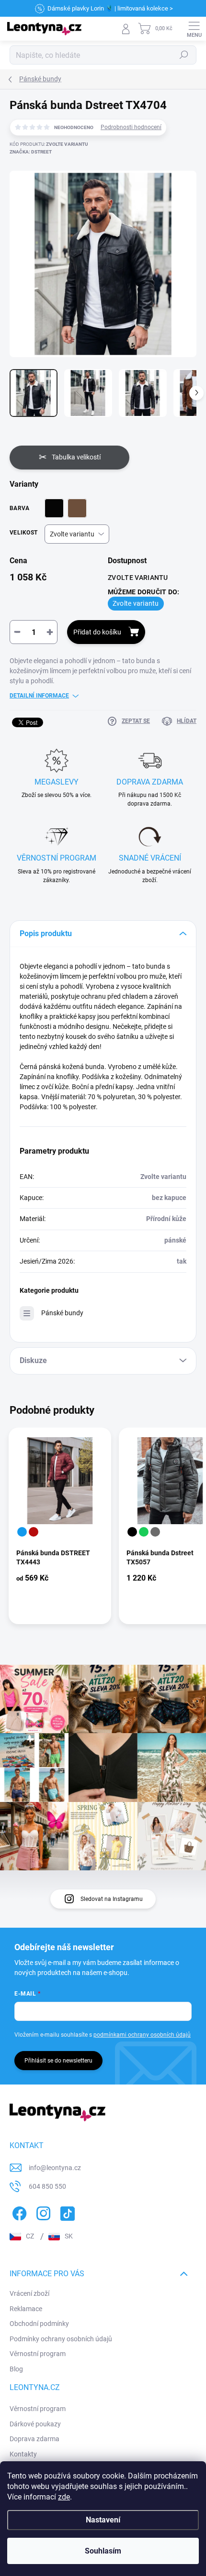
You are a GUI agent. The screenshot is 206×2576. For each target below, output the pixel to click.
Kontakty (23, 2454)
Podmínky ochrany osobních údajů (61, 2339)
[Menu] (194, 29)
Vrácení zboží (29, 2293)
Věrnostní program (38, 2354)
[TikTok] (66, 2212)
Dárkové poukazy (35, 2424)
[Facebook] (18, 2212)
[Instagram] (42, 2212)
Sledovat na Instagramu (112, 1899)
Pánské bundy (62, 1313)
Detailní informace (39, 696)
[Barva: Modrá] (22, 1532)
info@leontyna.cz (55, 2168)
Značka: (31, 152)
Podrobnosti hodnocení (131, 127)
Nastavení (103, 2520)
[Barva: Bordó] (34, 1532)
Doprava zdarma (34, 2439)
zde (64, 2497)
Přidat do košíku (97, 632)
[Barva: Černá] (132, 1532)
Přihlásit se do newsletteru (58, 2061)
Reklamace (26, 2309)
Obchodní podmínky (39, 2324)
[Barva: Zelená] (144, 1532)
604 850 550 (47, 2186)
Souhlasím (103, 2551)
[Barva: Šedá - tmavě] (155, 1532)
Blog (16, 2369)
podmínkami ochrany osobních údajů (142, 2035)
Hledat (184, 55)
